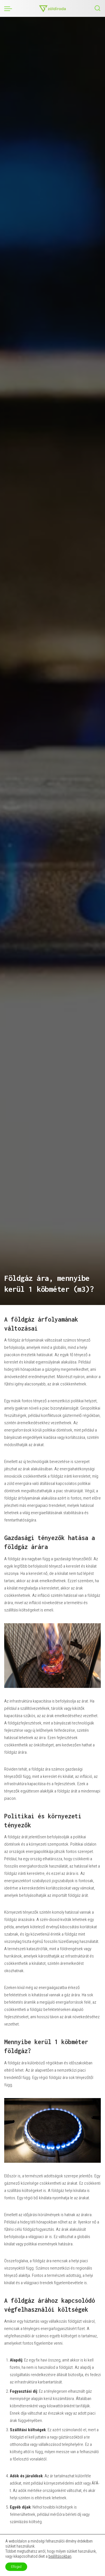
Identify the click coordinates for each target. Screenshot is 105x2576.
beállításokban (60, 2556)
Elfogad (16, 2567)
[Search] (97, 8)
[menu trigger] (10, 8)
